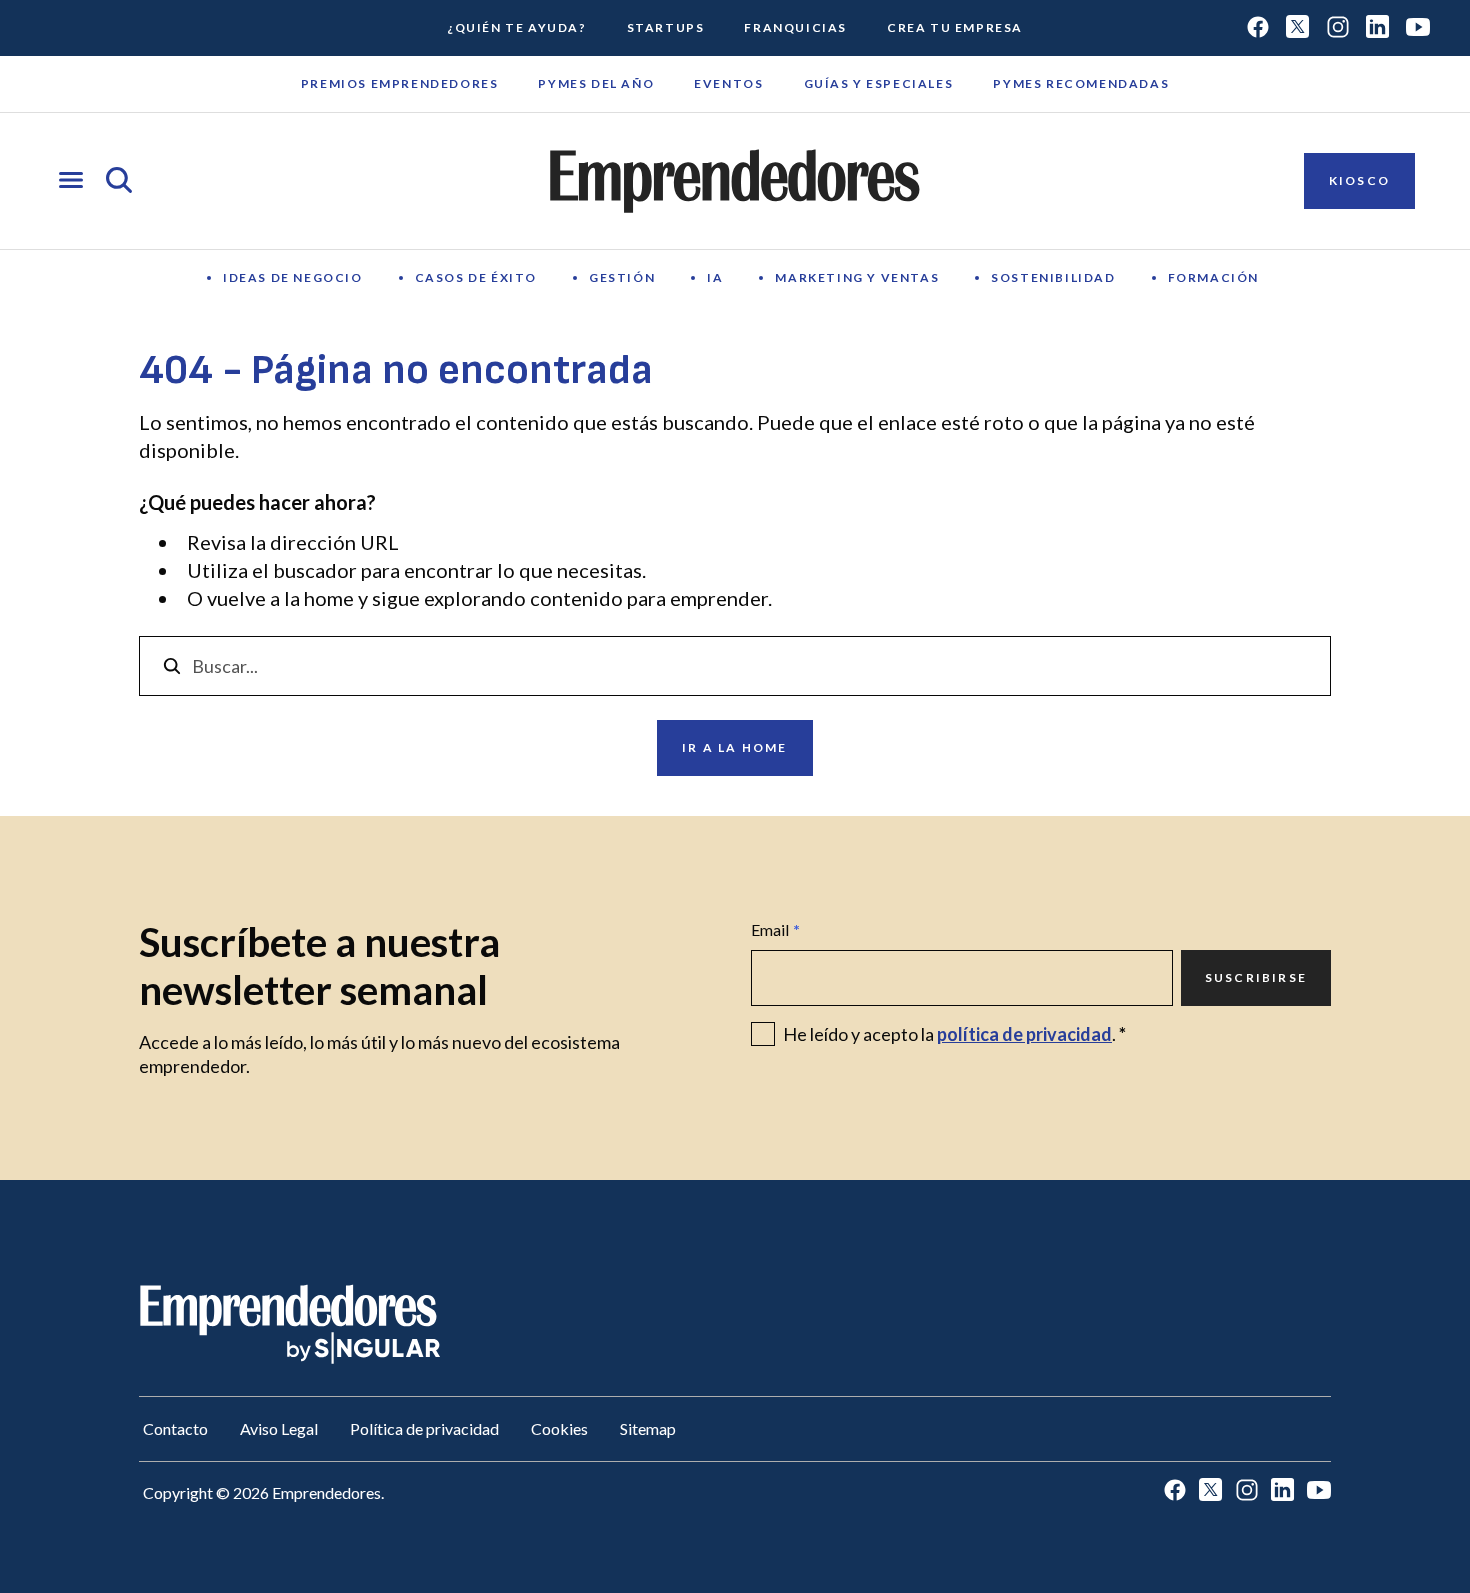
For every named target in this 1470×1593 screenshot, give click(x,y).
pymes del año (596, 83)
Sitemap (648, 1428)
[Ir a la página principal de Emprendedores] (735, 181)
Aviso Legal (279, 1428)
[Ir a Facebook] (1258, 28)
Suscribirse (1256, 977)
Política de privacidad (424, 1428)
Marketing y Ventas (857, 277)
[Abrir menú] (71, 181)
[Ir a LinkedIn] (1378, 28)
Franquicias (795, 27)
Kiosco (1359, 180)
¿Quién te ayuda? (517, 27)
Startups (666, 27)
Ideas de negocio (293, 277)
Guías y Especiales (879, 83)
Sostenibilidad (1053, 277)
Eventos (728, 83)
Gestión (622, 277)
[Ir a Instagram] (1338, 28)
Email (775, 929)
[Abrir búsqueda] (119, 181)
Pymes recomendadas (1081, 83)
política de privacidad (1024, 1034)
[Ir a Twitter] (1298, 28)
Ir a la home (734, 747)
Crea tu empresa (955, 27)
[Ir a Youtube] (1418, 28)
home (329, 598)
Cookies (559, 1428)
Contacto (175, 1428)
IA (715, 277)
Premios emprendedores (400, 83)
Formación (1213, 277)
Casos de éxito (476, 277)
